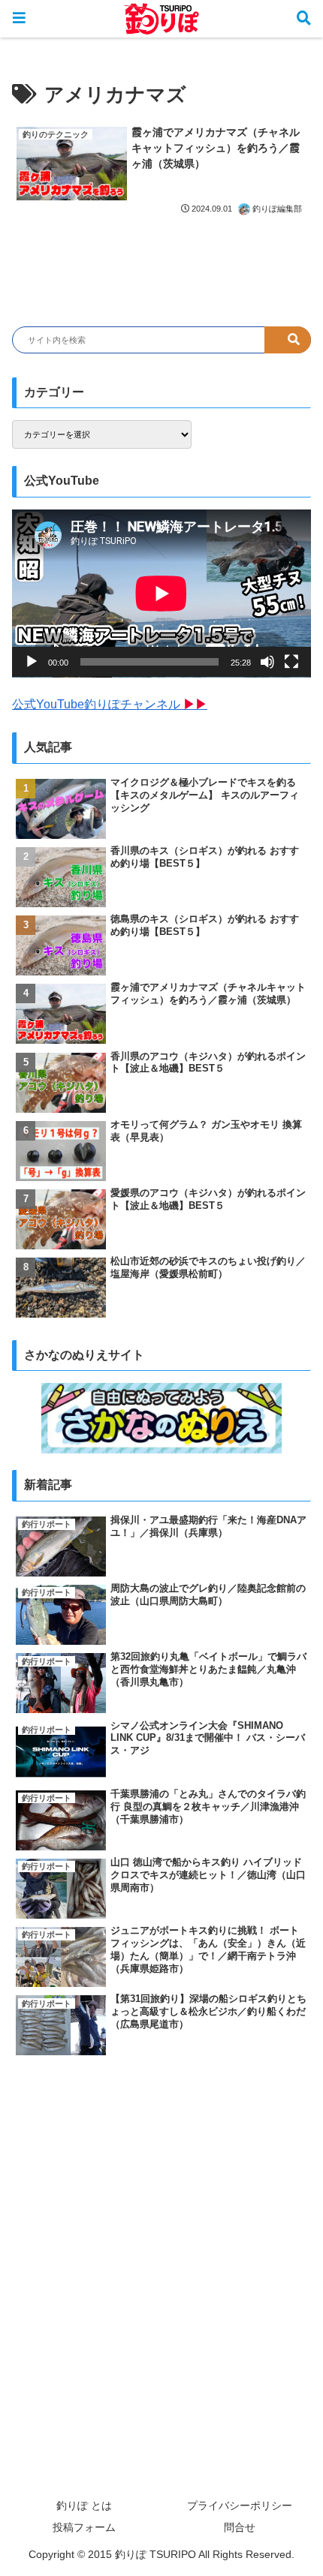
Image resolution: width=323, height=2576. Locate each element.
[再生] (32, 662)
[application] (161, 594)
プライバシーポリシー (240, 2505)
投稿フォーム (84, 2527)
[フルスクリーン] (291, 662)
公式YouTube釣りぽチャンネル (110, 704)
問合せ (240, 2527)
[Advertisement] (161, 2239)
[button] (288, 340)
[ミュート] (267, 662)
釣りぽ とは (84, 2505)
